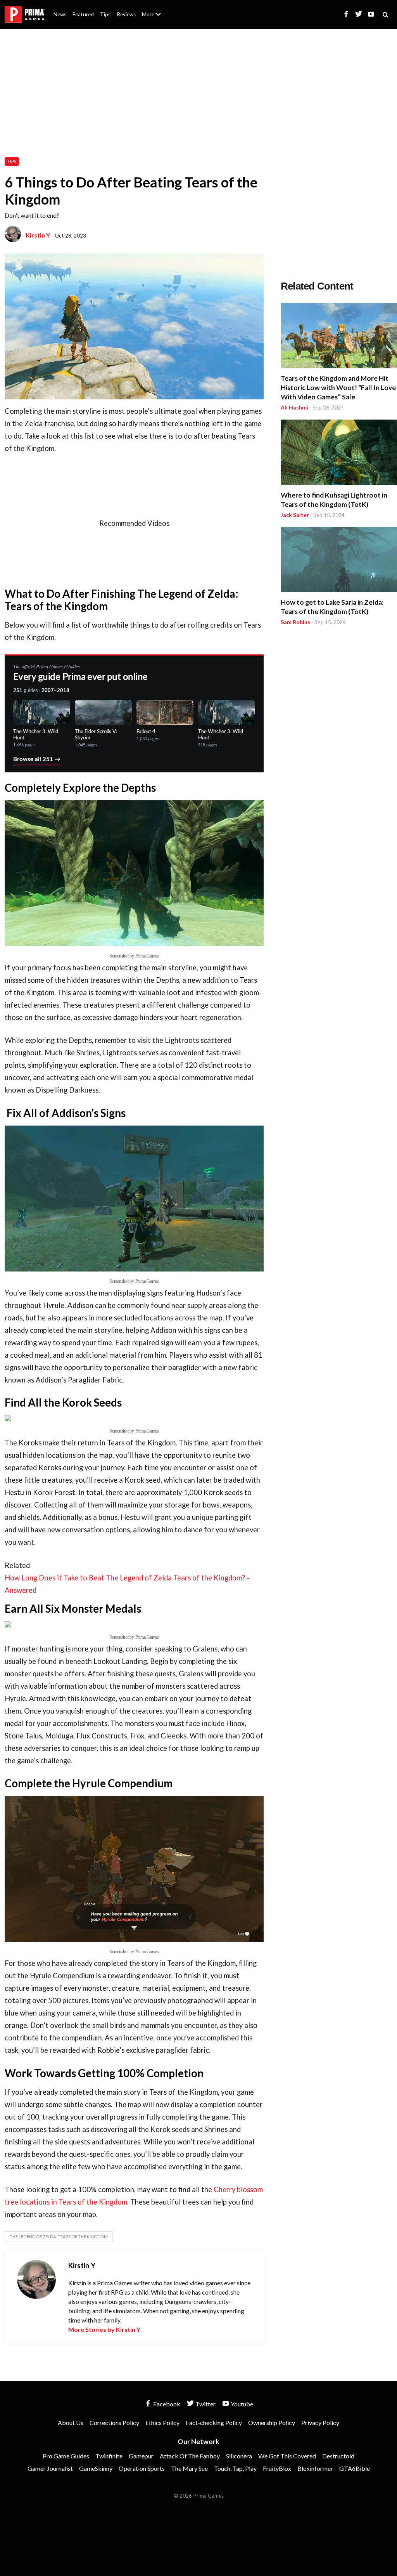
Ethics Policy (162, 2422)
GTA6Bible (355, 2468)
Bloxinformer (315, 2468)
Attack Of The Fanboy (190, 2456)
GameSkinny (96, 2468)
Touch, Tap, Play (235, 2468)
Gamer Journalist (50, 2468)
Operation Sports (142, 2468)
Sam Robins (295, 622)
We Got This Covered (287, 2456)
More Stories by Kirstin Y (104, 2329)
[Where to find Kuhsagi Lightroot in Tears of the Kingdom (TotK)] (339, 454)
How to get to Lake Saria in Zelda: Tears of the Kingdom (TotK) (332, 607)
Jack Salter (295, 515)
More (156, 18)
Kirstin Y (38, 235)
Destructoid (338, 2456)
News (60, 14)
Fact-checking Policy (214, 2422)
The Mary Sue (189, 2468)
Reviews (126, 14)
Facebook (166, 2404)
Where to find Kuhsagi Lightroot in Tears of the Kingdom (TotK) (334, 500)
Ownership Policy (272, 2422)
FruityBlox (277, 2468)
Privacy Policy (320, 2422)
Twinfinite (109, 2456)
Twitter (205, 2404)
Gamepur (141, 2456)
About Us (153, 10)
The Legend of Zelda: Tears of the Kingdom (59, 2237)
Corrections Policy (114, 2422)
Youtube (241, 2404)
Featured (83, 14)
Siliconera (239, 2456)
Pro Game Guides (66, 2456)
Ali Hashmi (294, 407)
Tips (105, 14)
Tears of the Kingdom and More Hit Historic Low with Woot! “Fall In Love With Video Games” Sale (338, 388)
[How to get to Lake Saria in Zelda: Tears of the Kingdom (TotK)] (339, 561)
